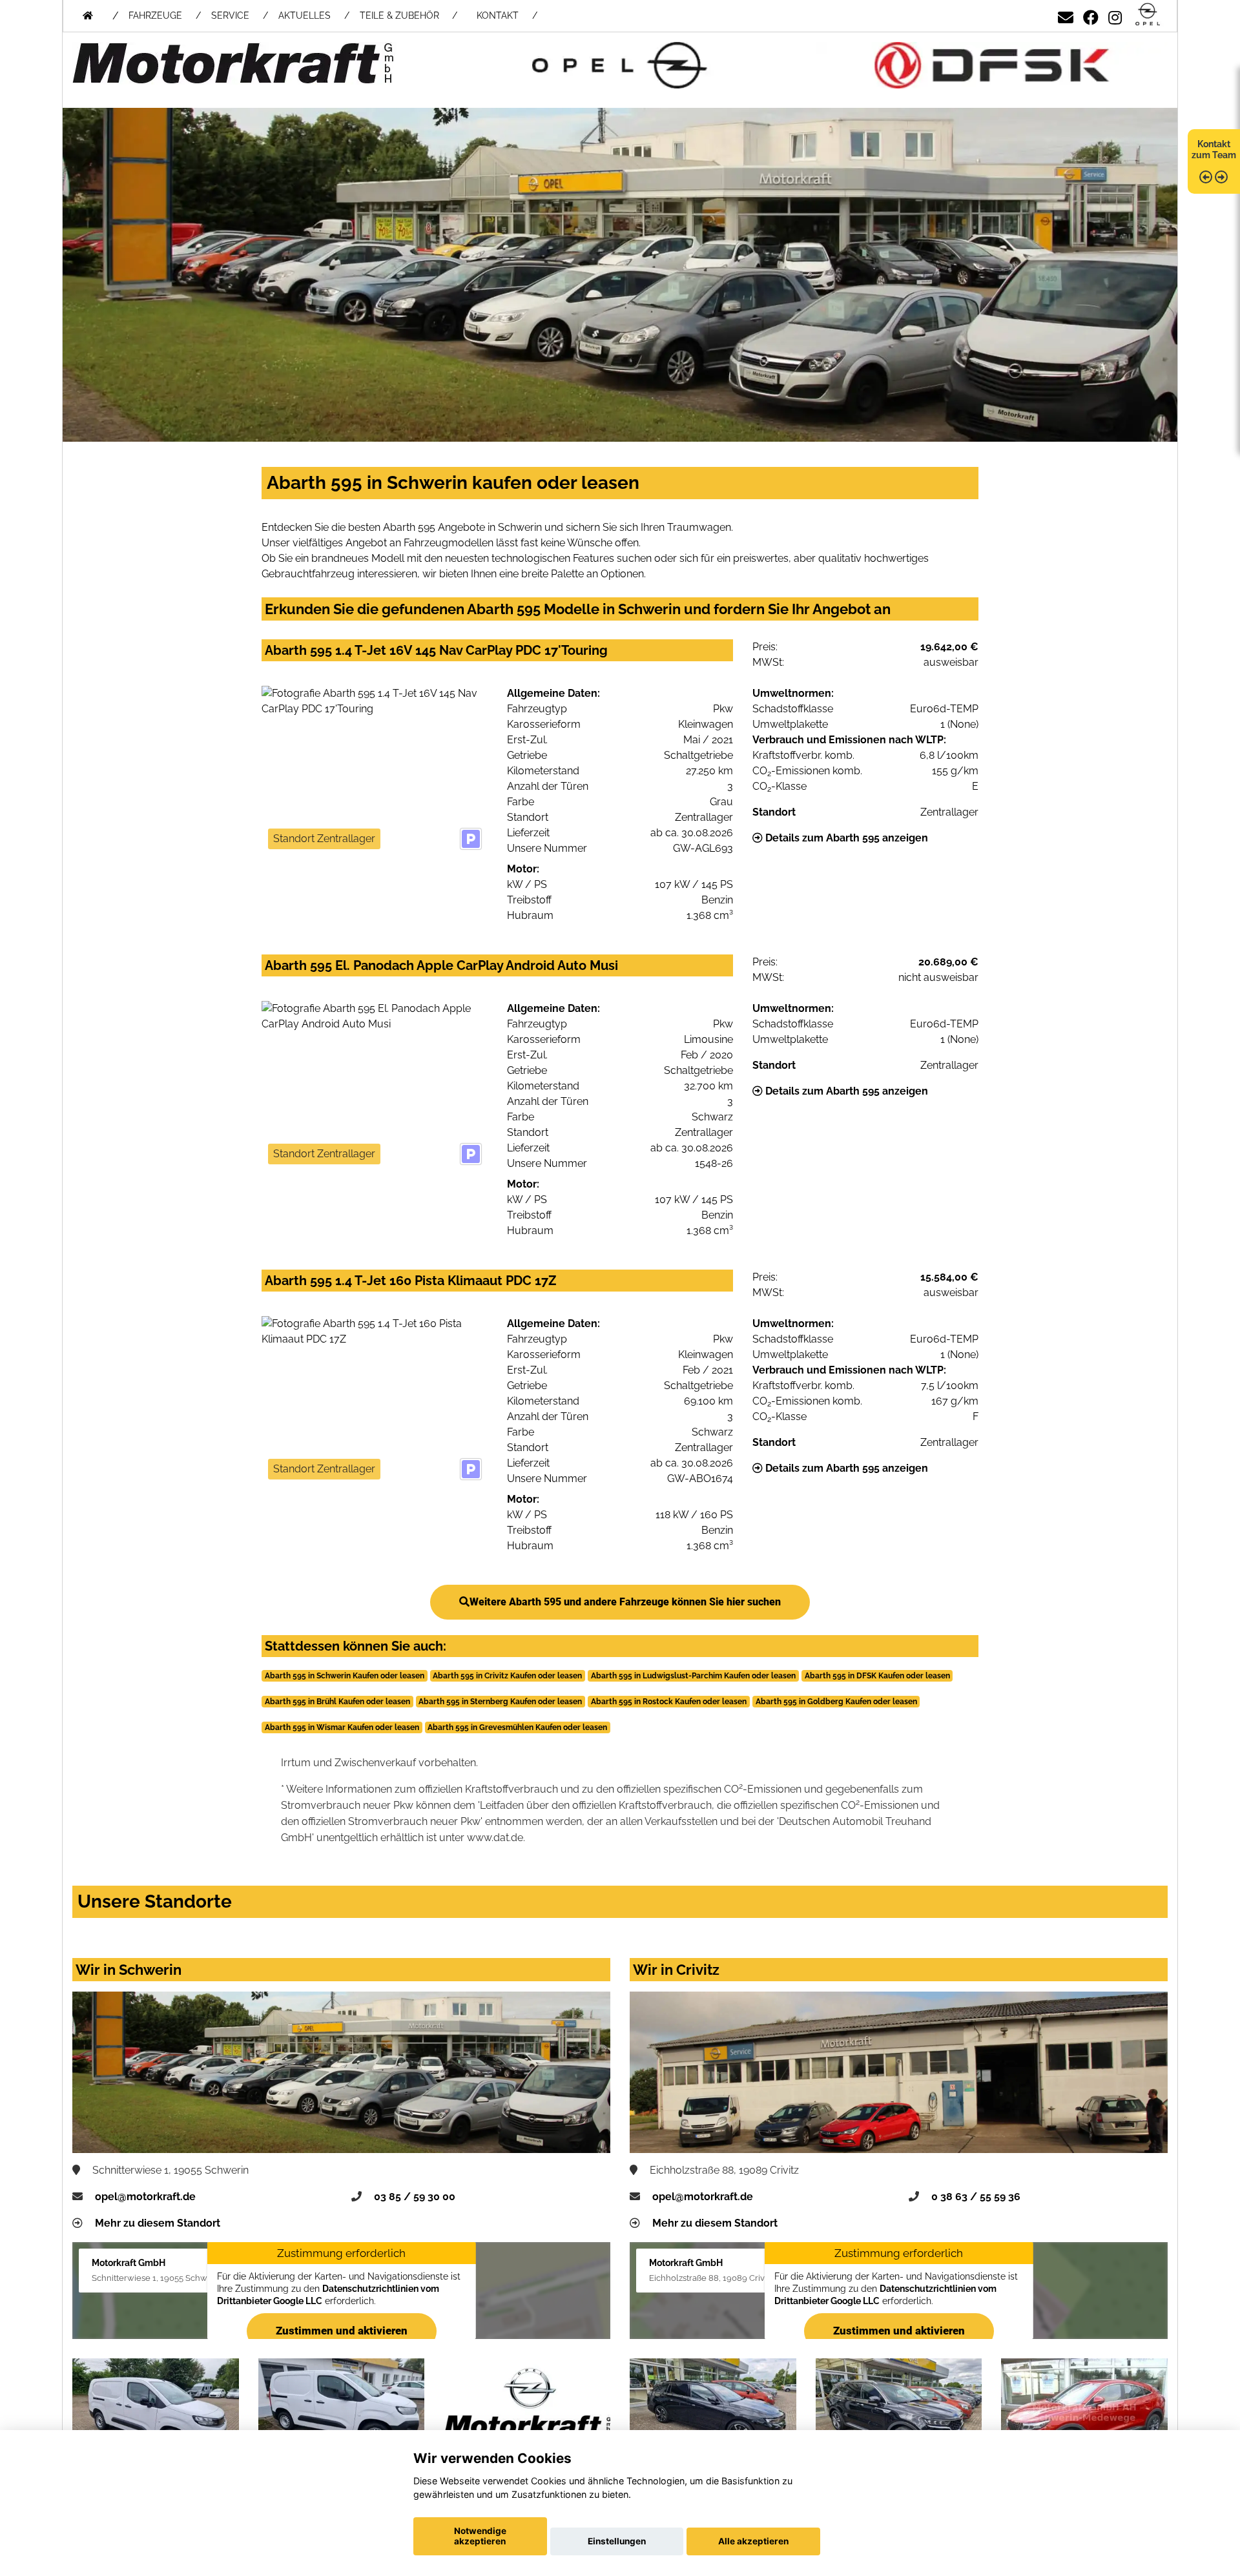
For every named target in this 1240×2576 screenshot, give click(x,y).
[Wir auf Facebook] (1091, 15)
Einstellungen (617, 2541)
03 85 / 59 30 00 (415, 2197)
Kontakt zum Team (1214, 149)
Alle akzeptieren (753, 2541)
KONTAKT (498, 15)
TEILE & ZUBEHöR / (408, 15)
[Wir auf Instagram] (1115, 15)
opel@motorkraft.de (145, 2197)
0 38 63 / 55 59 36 (976, 2197)
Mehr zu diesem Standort (158, 2223)
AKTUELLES (305, 15)
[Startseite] (1148, 15)
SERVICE (230, 15)
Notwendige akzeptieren (480, 2536)
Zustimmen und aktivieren (342, 2331)
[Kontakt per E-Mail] (1066, 15)
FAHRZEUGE (155, 15)
